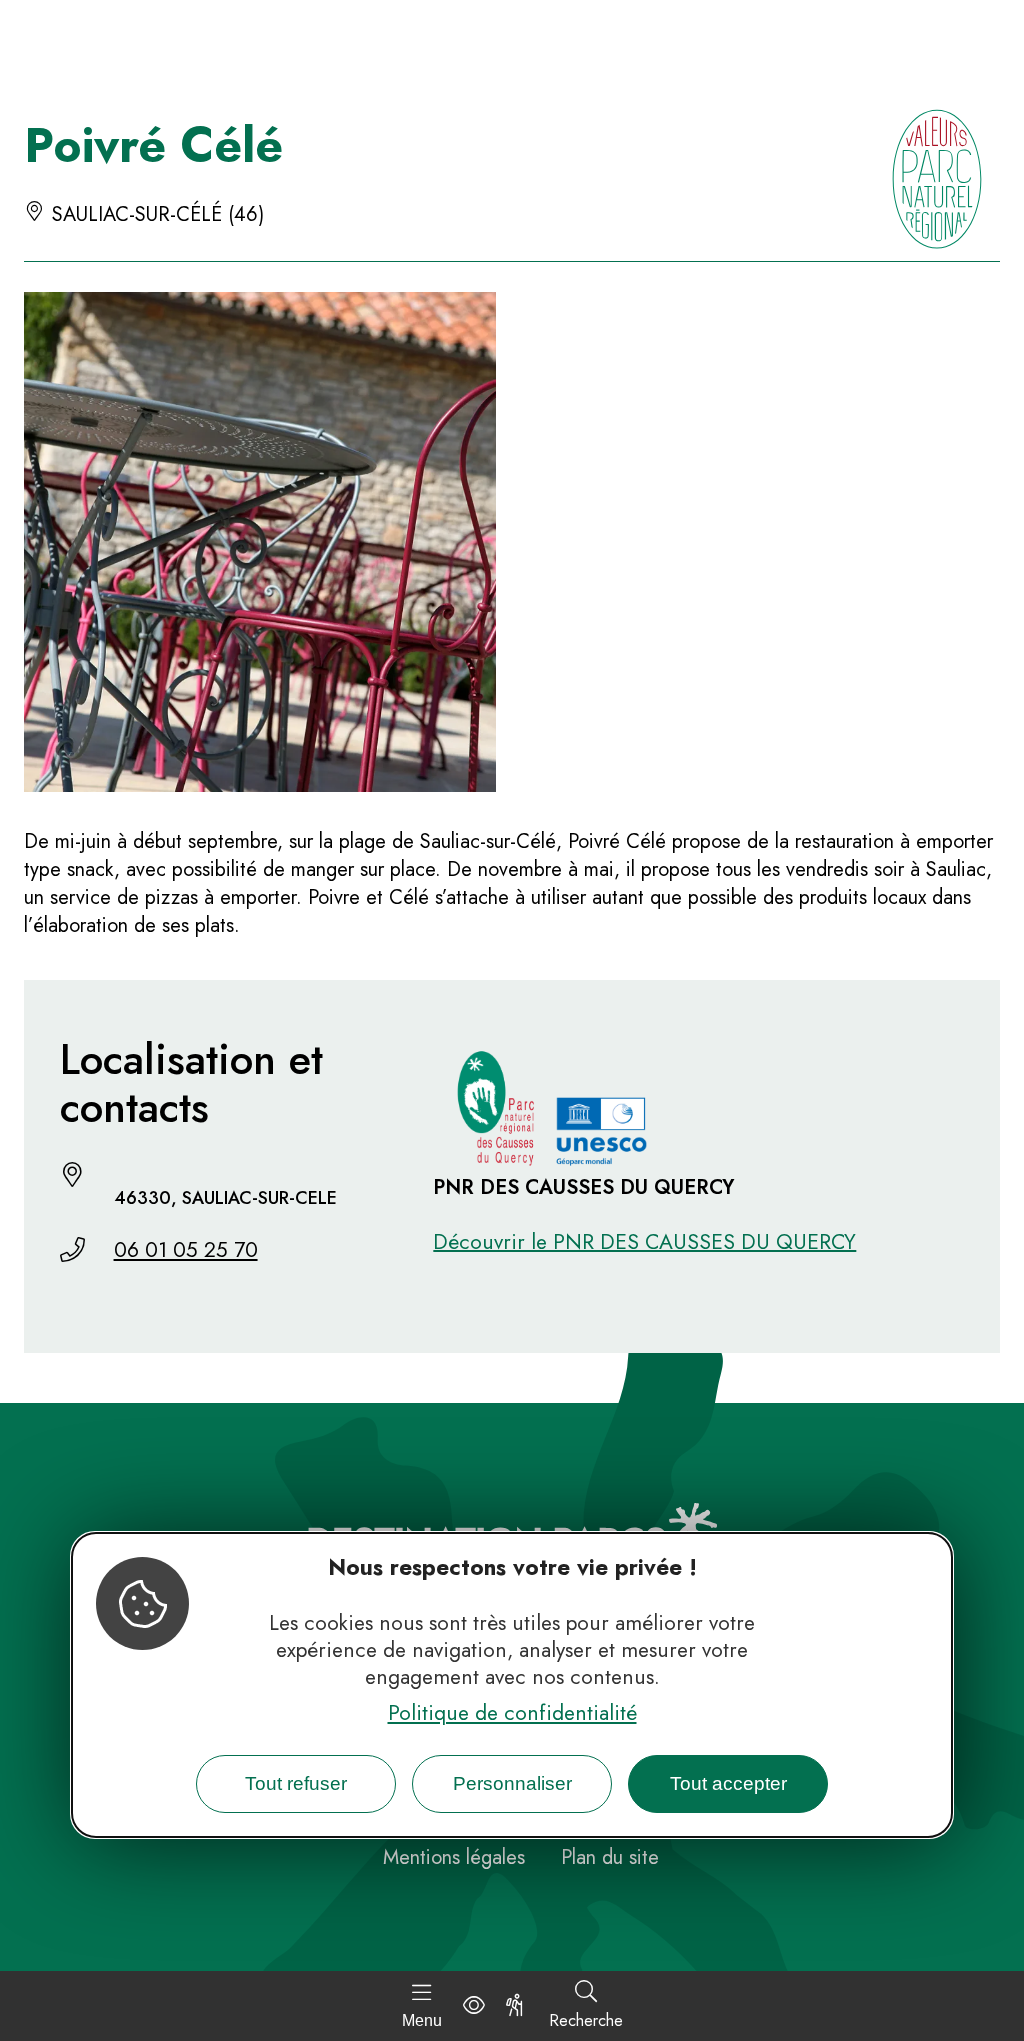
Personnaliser (512, 1783)
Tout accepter (728, 1783)
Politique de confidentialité (512, 1713)
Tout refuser (296, 1783)
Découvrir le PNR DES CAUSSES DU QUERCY (644, 1242)
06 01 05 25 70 (186, 1250)
